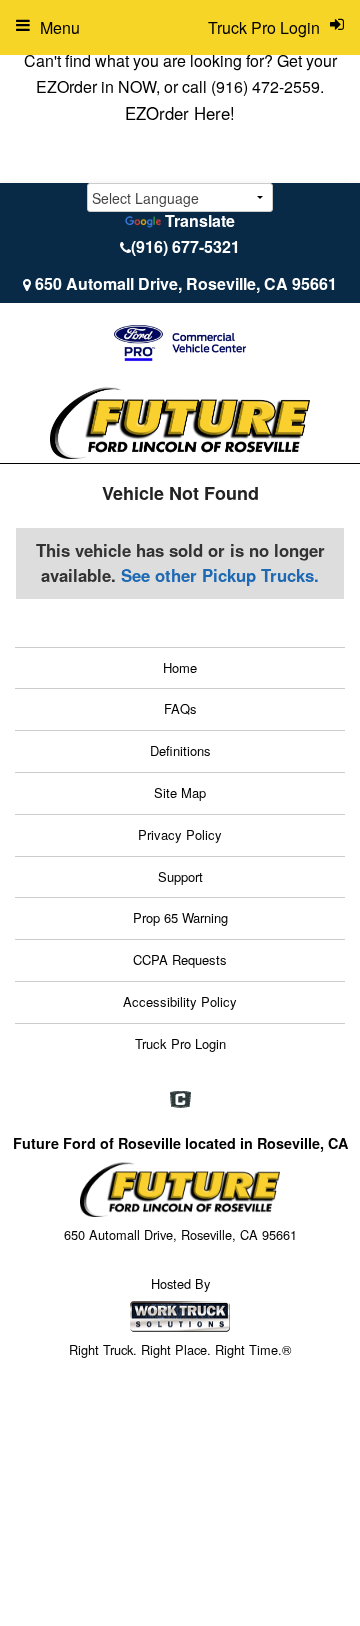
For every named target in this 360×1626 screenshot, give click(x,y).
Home (180, 667)
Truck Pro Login (180, 1043)
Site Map (180, 792)
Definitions (180, 750)
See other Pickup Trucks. (220, 575)
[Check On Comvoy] (180, 1100)
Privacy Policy (180, 834)
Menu (60, 27)
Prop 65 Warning (180, 917)
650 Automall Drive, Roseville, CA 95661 (186, 283)
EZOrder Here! (180, 113)
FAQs (180, 708)
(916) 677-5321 (185, 246)
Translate (200, 220)
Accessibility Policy (180, 1001)
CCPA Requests (180, 959)
